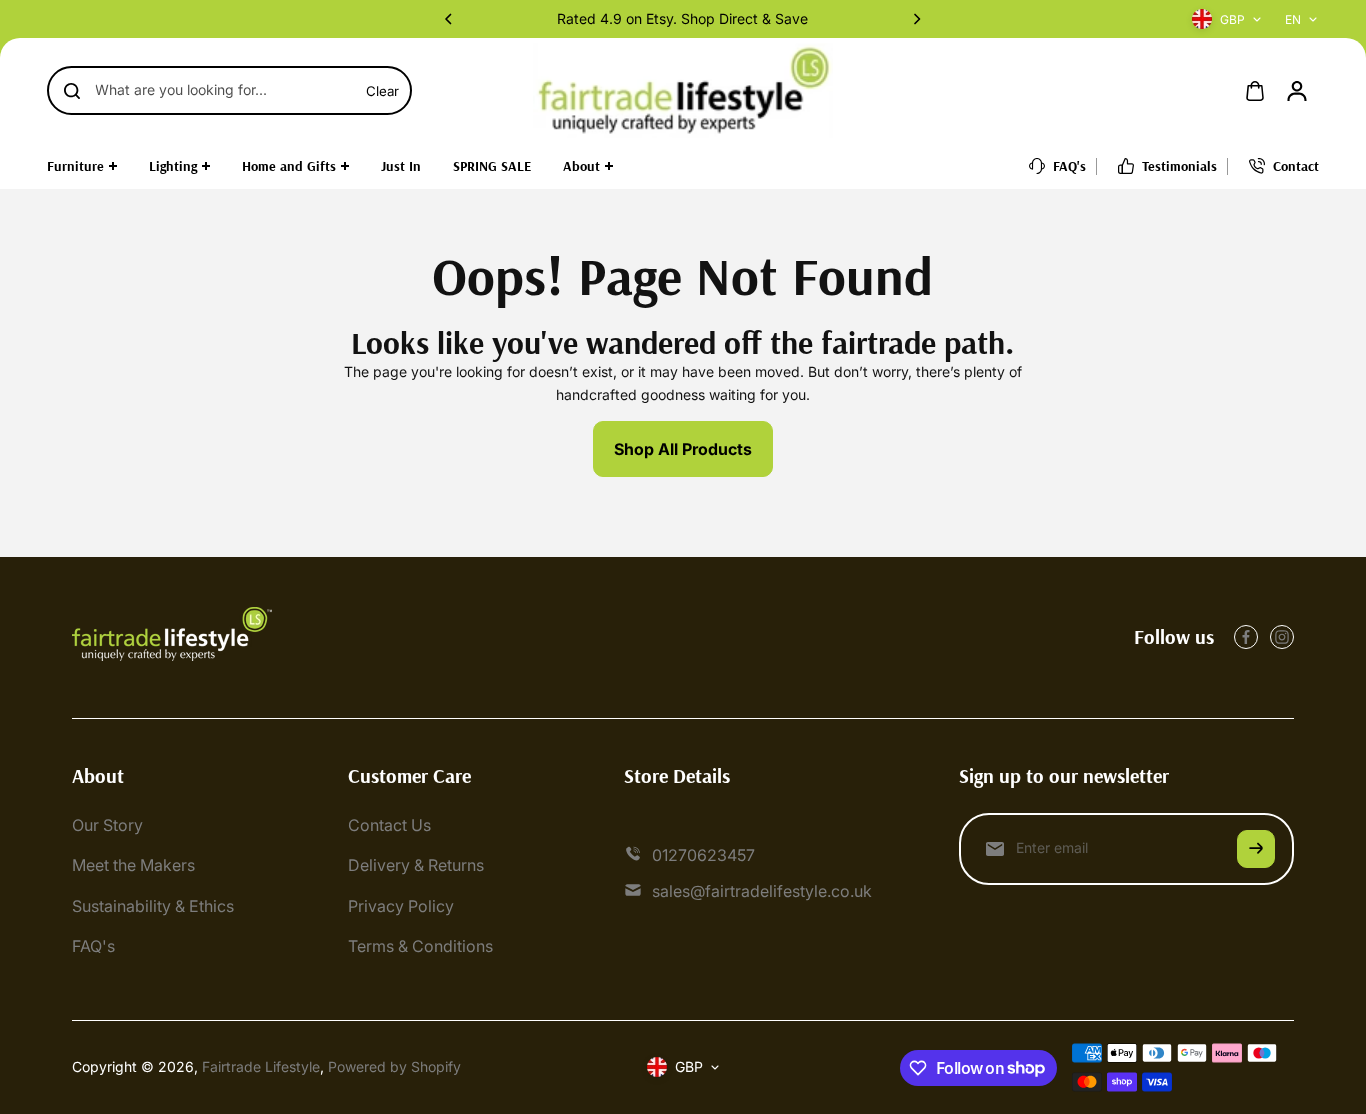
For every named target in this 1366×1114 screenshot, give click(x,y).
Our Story (107, 825)
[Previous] (450, 19)
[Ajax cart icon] (1255, 91)
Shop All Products (683, 449)
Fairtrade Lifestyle (261, 1066)
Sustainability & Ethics (153, 906)
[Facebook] (1246, 637)
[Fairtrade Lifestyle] (683, 90)
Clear (382, 91)
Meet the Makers (133, 865)
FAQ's (93, 946)
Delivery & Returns (416, 865)
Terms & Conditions (420, 946)
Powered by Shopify (394, 1066)
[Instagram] (1282, 637)
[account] (1297, 91)
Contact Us (389, 825)
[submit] (1256, 849)
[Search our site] (72, 91)
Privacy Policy (401, 906)
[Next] (916, 19)
